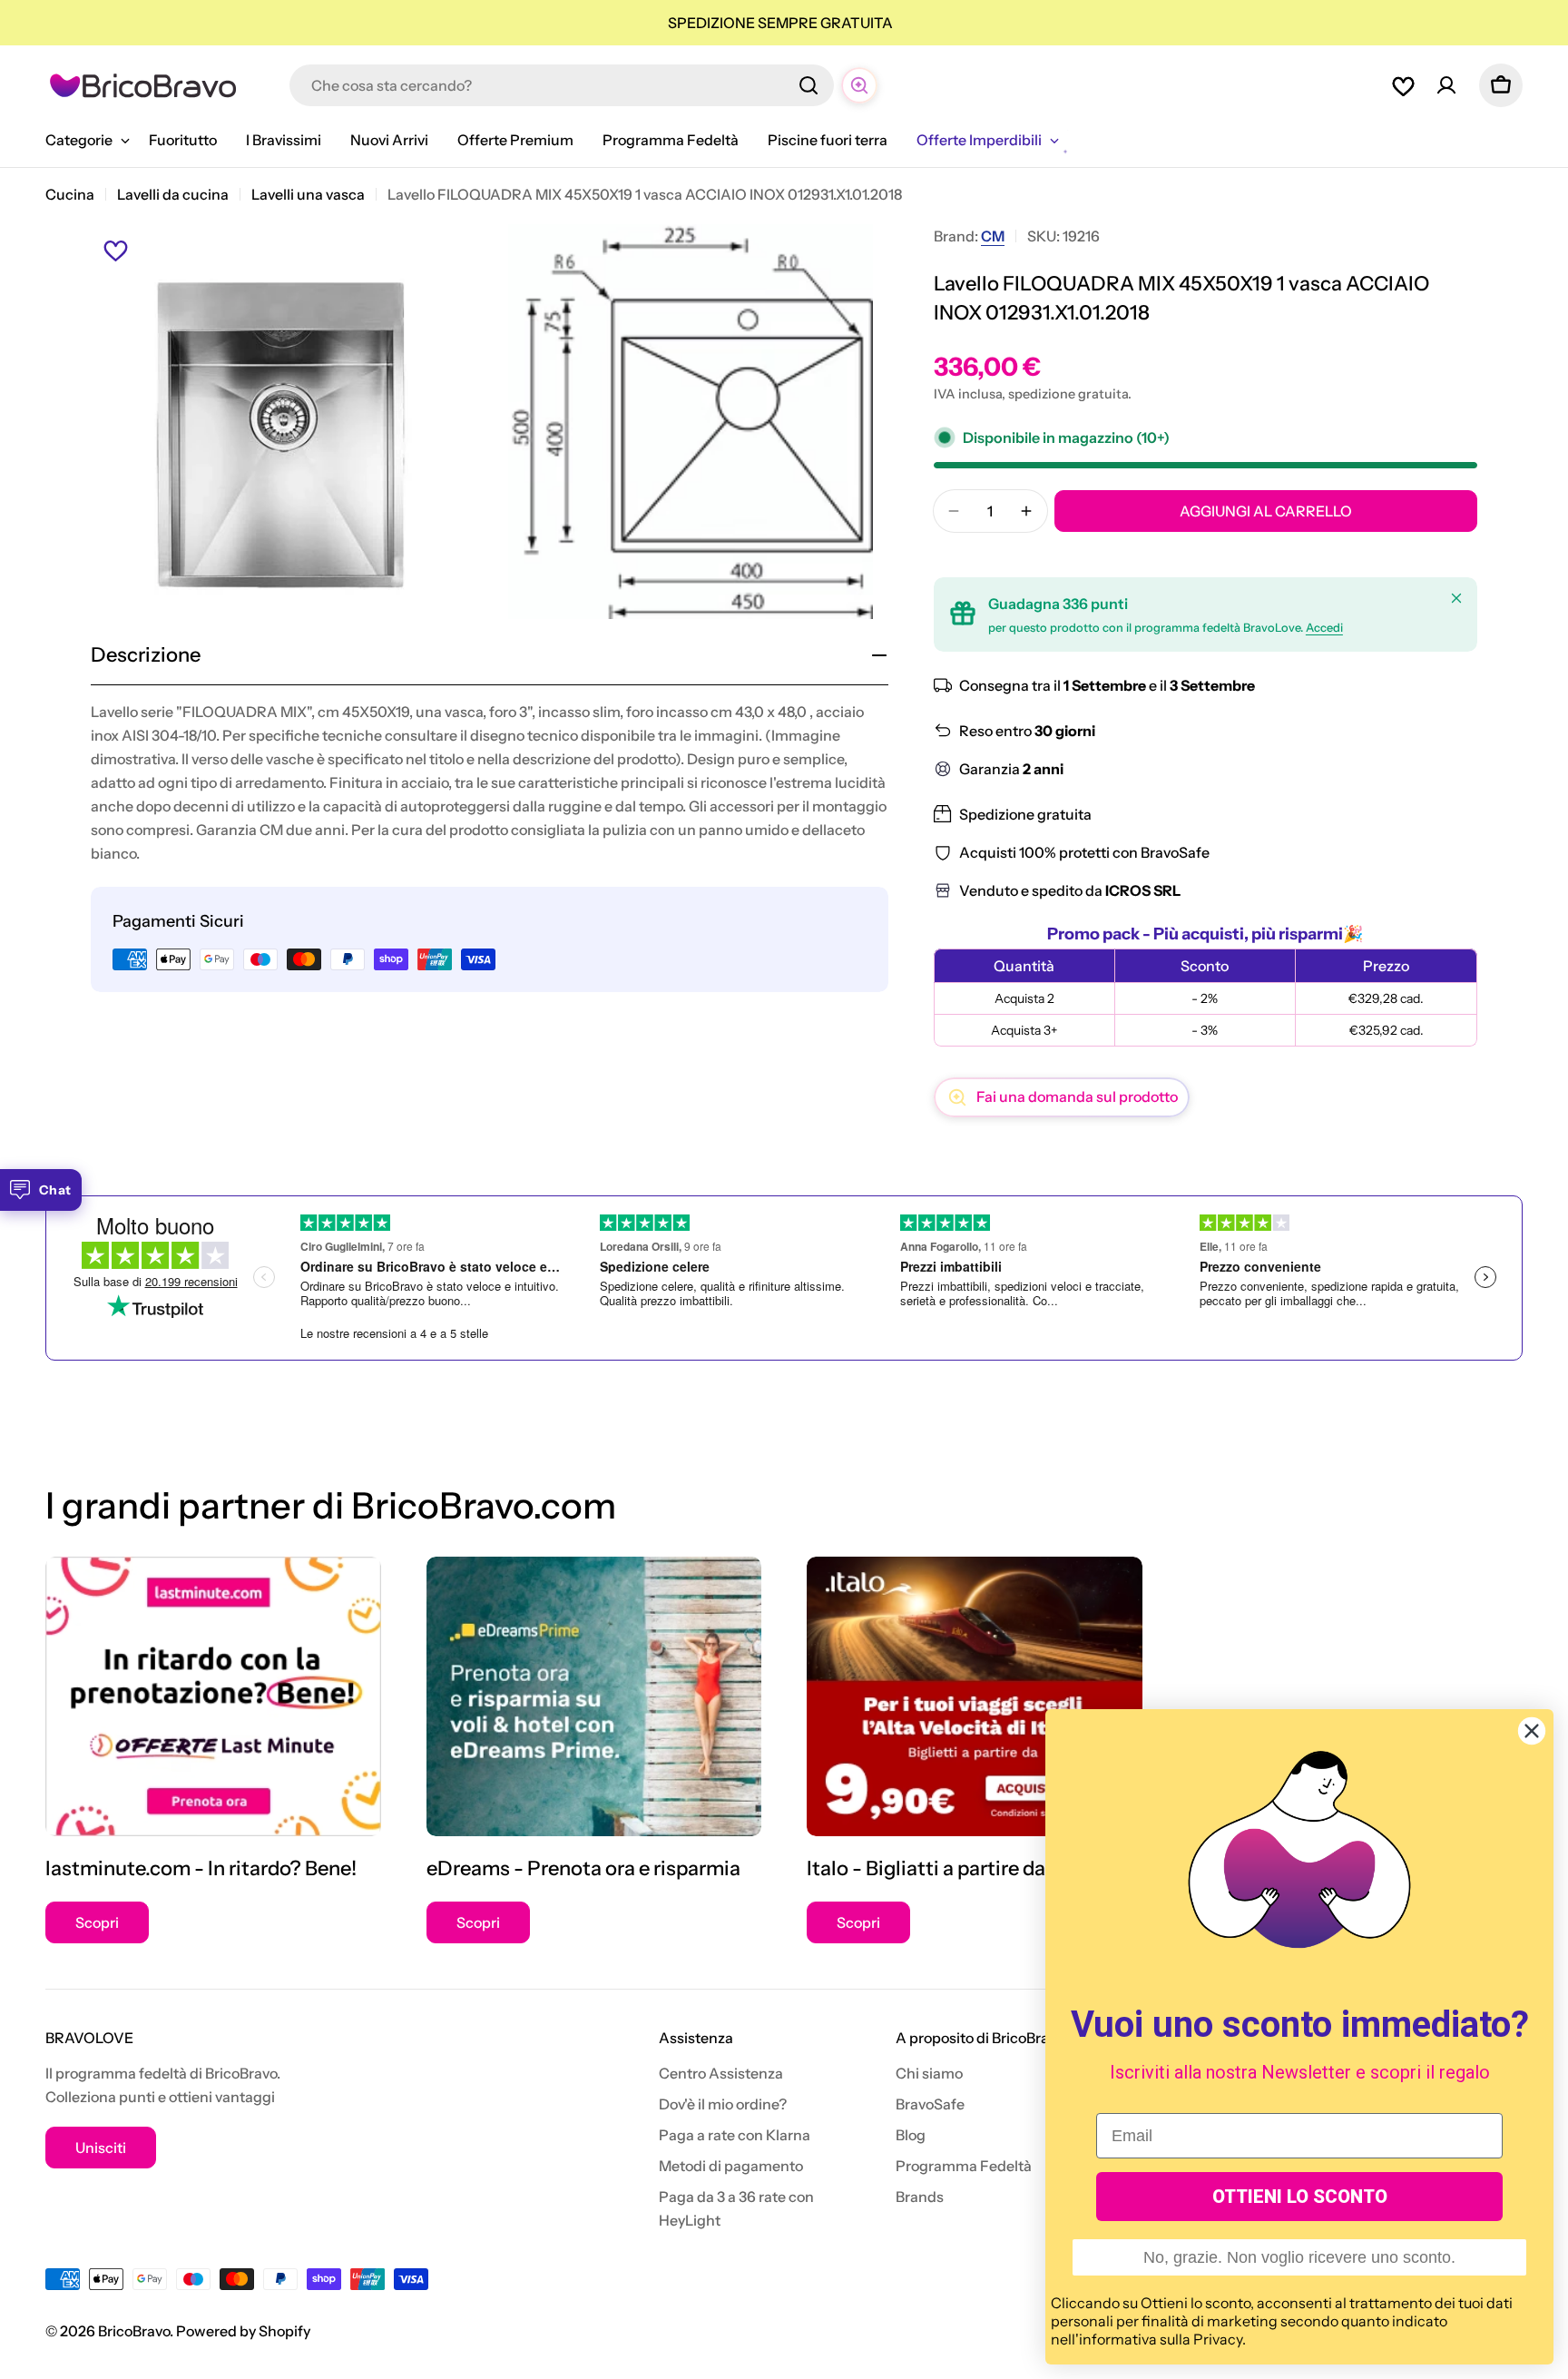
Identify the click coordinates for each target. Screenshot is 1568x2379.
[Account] (1446, 85)
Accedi (1324, 628)
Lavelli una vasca (308, 194)
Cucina (70, 194)
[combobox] (562, 85)
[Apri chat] (859, 85)
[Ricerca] (808, 85)
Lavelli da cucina (173, 194)
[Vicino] (1456, 598)
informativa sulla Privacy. (1162, 2339)
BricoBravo (134, 2331)
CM (993, 236)
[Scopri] (213, 1696)
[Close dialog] (1532, 1731)
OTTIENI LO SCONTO (1300, 2197)
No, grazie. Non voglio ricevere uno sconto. (1299, 2257)
